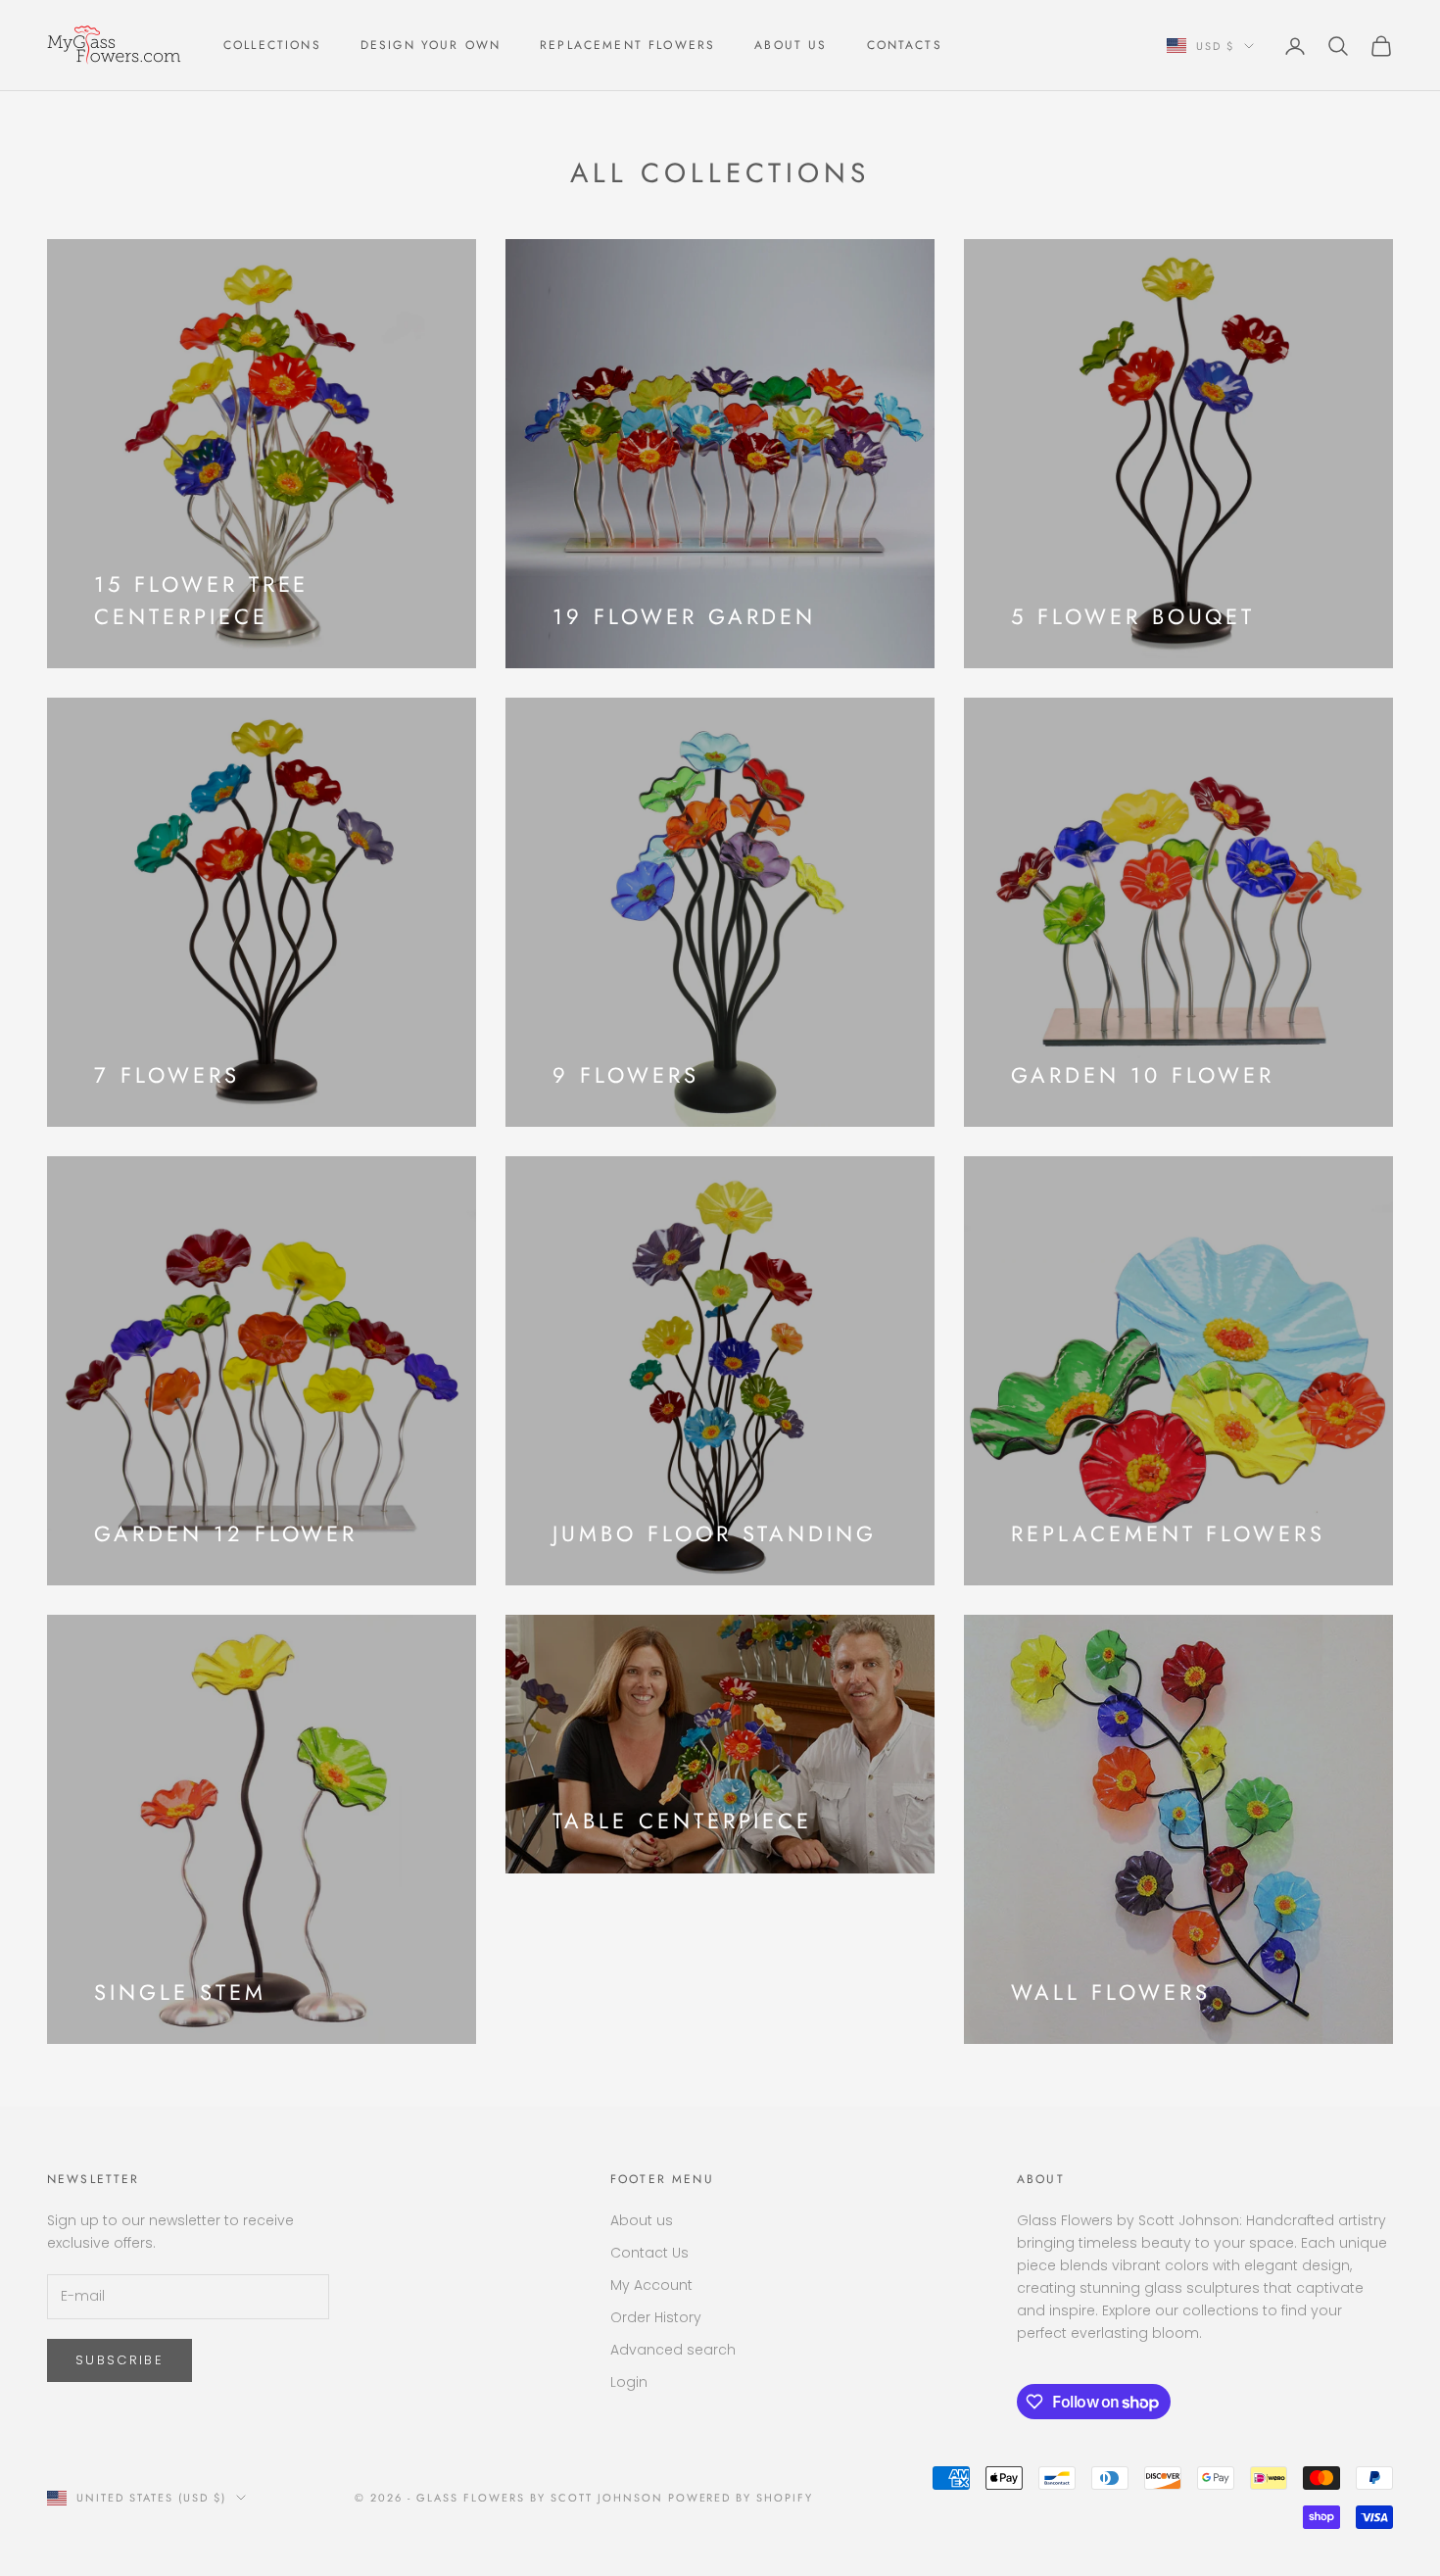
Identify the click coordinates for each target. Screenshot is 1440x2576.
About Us (791, 45)
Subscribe (120, 2360)
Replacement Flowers (627, 45)
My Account (651, 2285)
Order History (656, 2317)
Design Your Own (431, 45)
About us (642, 2220)
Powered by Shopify (741, 2498)
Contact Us (649, 2253)
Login (629, 2382)
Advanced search (673, 2350)
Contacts (905, 45)
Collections (272, 45)
